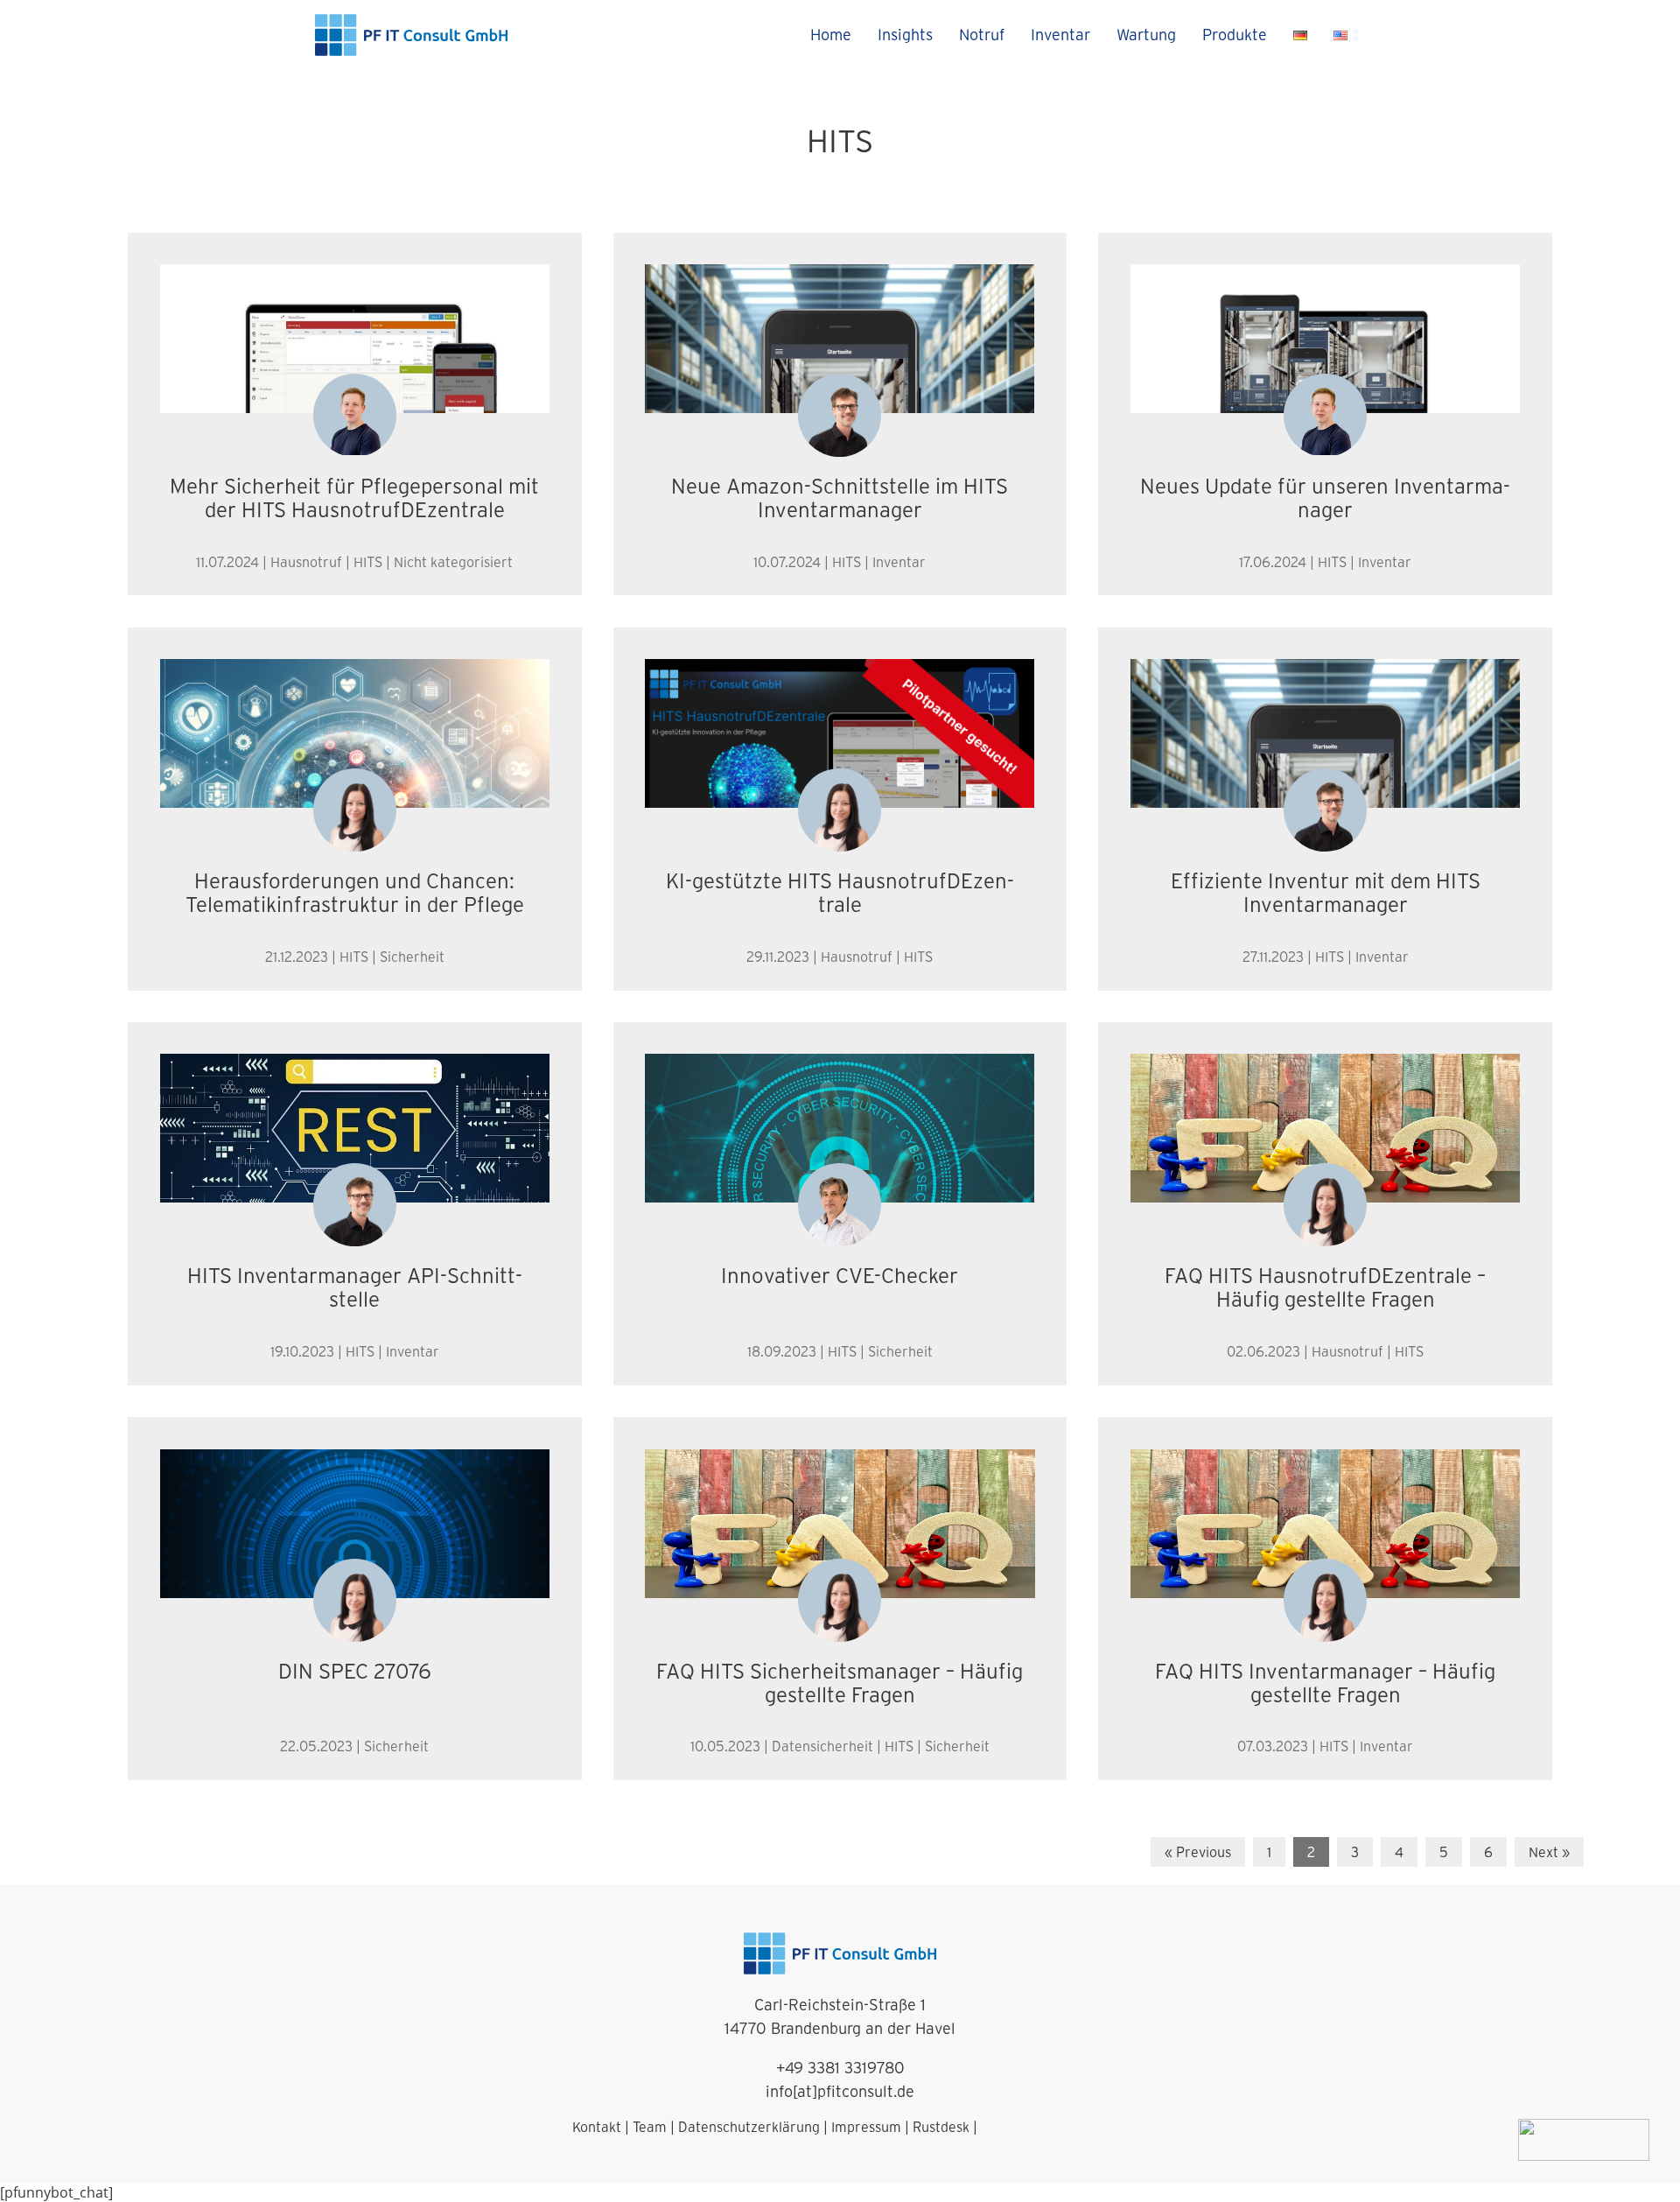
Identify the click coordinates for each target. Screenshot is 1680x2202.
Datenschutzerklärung (749, 2127)
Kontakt (597, 2127)
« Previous (1198, 1852)
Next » (1549, 1852)
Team (650, 2127)
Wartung (1146, 35)
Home (831, 35)
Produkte (1235, 35)
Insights (905, 35)
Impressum (866, 2127)
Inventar (1060, 35)
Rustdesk (941, 2127)
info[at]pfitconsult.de (840, 2091)
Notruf (982, 35)
